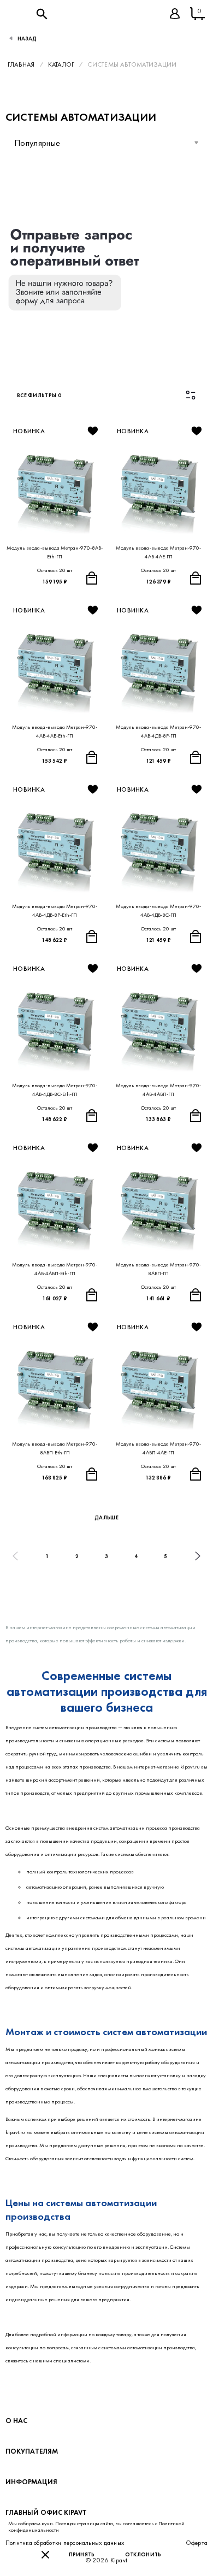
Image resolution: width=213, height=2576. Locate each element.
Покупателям (32, 2451)
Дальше (106, 1517)
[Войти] (175, 14)
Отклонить (143, 2554)
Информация (31, 2482)
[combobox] (106, 143)
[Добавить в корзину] (92, 578)
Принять (82, 2554)
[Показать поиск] (42, 14)
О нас (16, 2421)
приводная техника (149, 1961)
